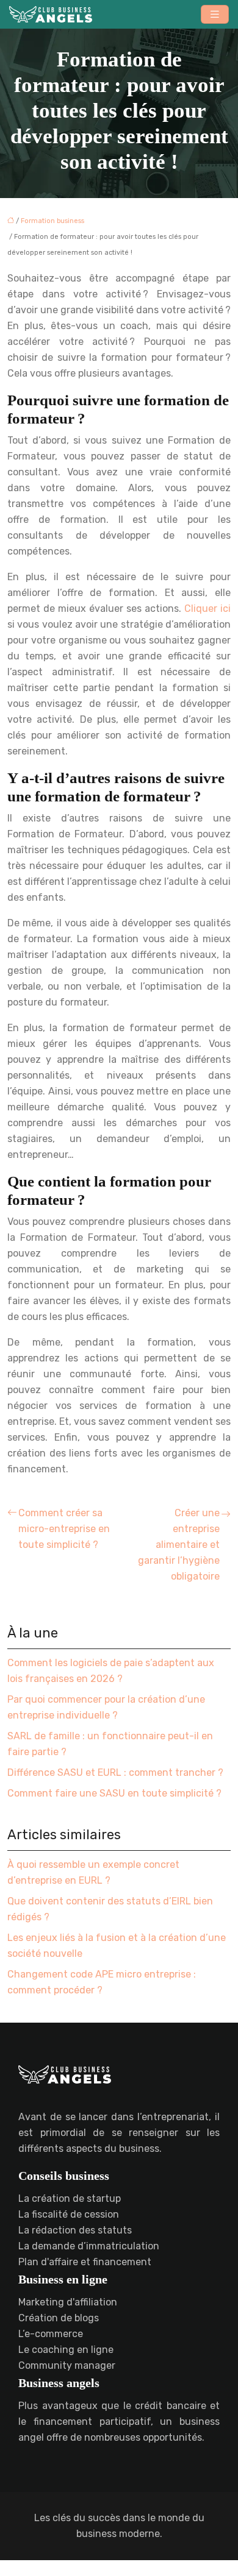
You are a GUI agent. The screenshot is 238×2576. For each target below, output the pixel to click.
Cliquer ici (207, 609)
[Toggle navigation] (215, 14)
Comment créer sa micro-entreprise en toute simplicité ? (64, 1529)
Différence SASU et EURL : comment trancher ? (115, 1772)
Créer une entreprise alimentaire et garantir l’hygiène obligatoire (179, 1545)
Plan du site (119, 2568)
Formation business (52, 221)
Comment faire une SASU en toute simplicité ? (114, 1793)
